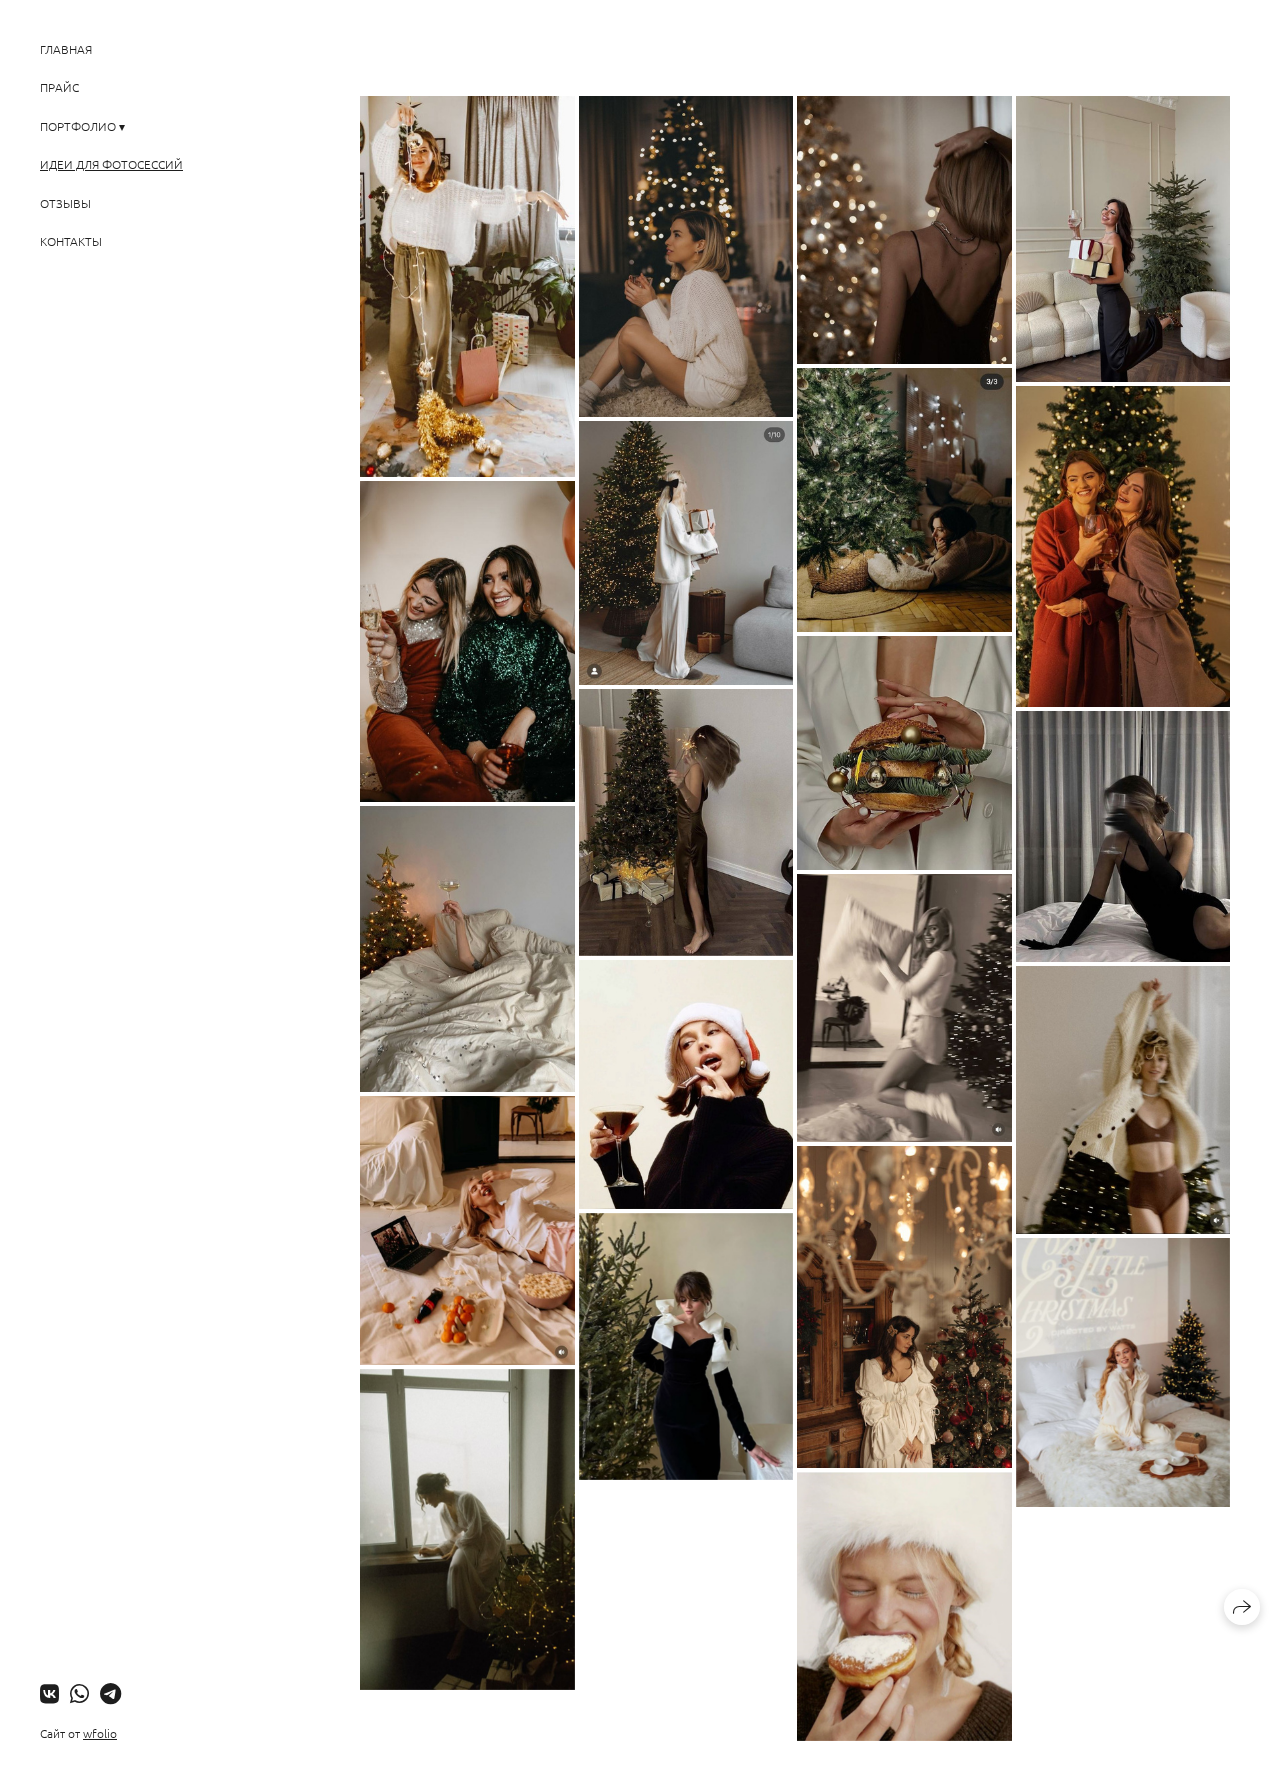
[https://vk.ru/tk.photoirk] (49, 1693)
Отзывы (65, 203)
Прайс (59, 87)
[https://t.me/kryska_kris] (110, 1693)
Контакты (71, 241)
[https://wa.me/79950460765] (79, 1693)
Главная (66, 49)
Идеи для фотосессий (111, 164)
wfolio (100, 1733)
